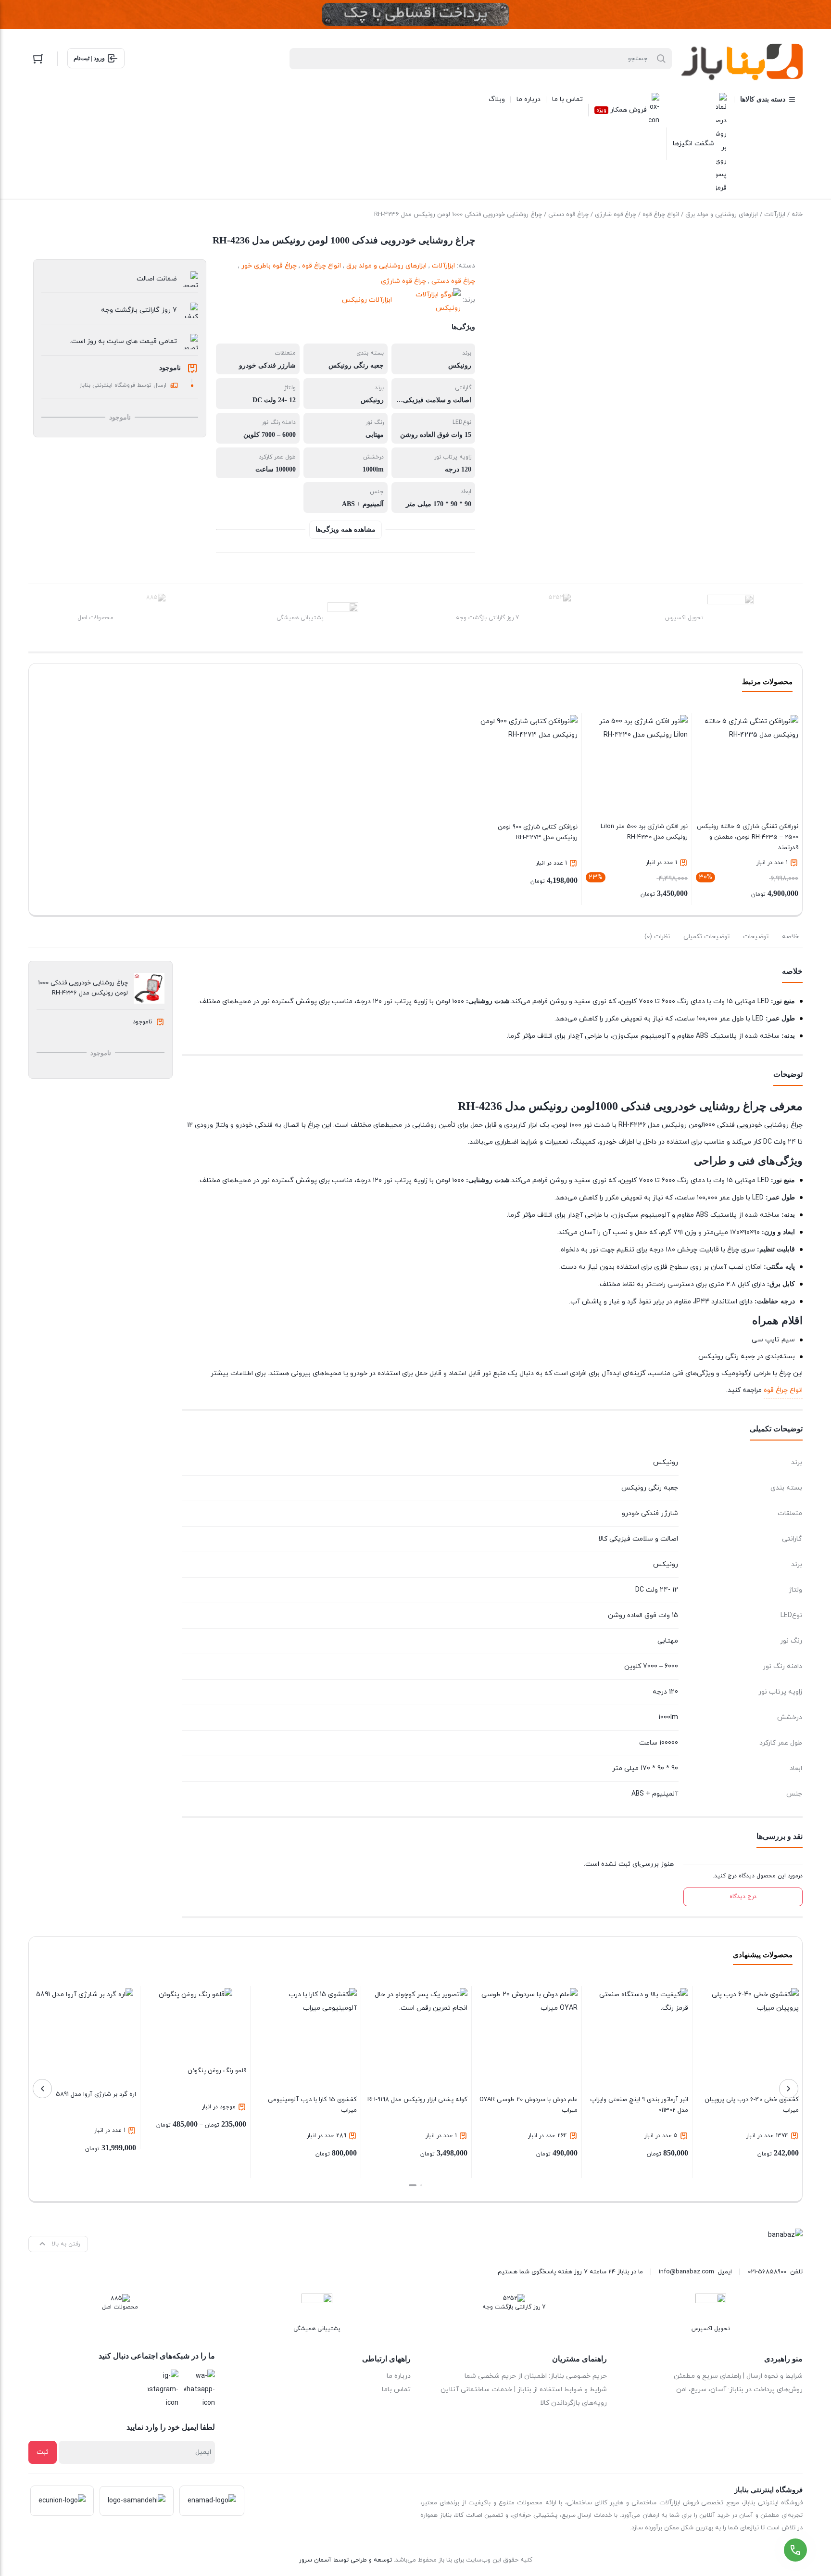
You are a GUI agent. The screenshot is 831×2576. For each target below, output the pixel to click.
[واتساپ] (200, 2390)
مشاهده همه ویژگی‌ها (346, 529)
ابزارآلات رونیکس (367, 300)
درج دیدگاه (743, 1897)
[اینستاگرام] (163, 2390)
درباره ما (399, 2376)
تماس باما (396, 2390)
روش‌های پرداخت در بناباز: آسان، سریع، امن (739, 2390)
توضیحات (756, 937)
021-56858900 (767, 2272)
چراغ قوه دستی (568, 215)
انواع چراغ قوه (661, 215)
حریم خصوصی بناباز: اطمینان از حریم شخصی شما (536, 2376)
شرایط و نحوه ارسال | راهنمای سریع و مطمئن (738, 2376)
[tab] (790, 937)
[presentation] (789, 2089)
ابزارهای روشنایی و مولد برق (722, 215)
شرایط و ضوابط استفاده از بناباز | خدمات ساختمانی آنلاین (524, 2390)
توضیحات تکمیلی (706, 937)
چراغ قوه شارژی (616, 215)
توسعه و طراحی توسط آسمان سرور (346, 2560)
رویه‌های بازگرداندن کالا (573, 2403)
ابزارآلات (775, 215)
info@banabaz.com (686, 2272)
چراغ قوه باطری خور (269, 266)
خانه (797, 215)
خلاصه (790, 937)
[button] (421, 2185)
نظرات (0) (657, 937)
